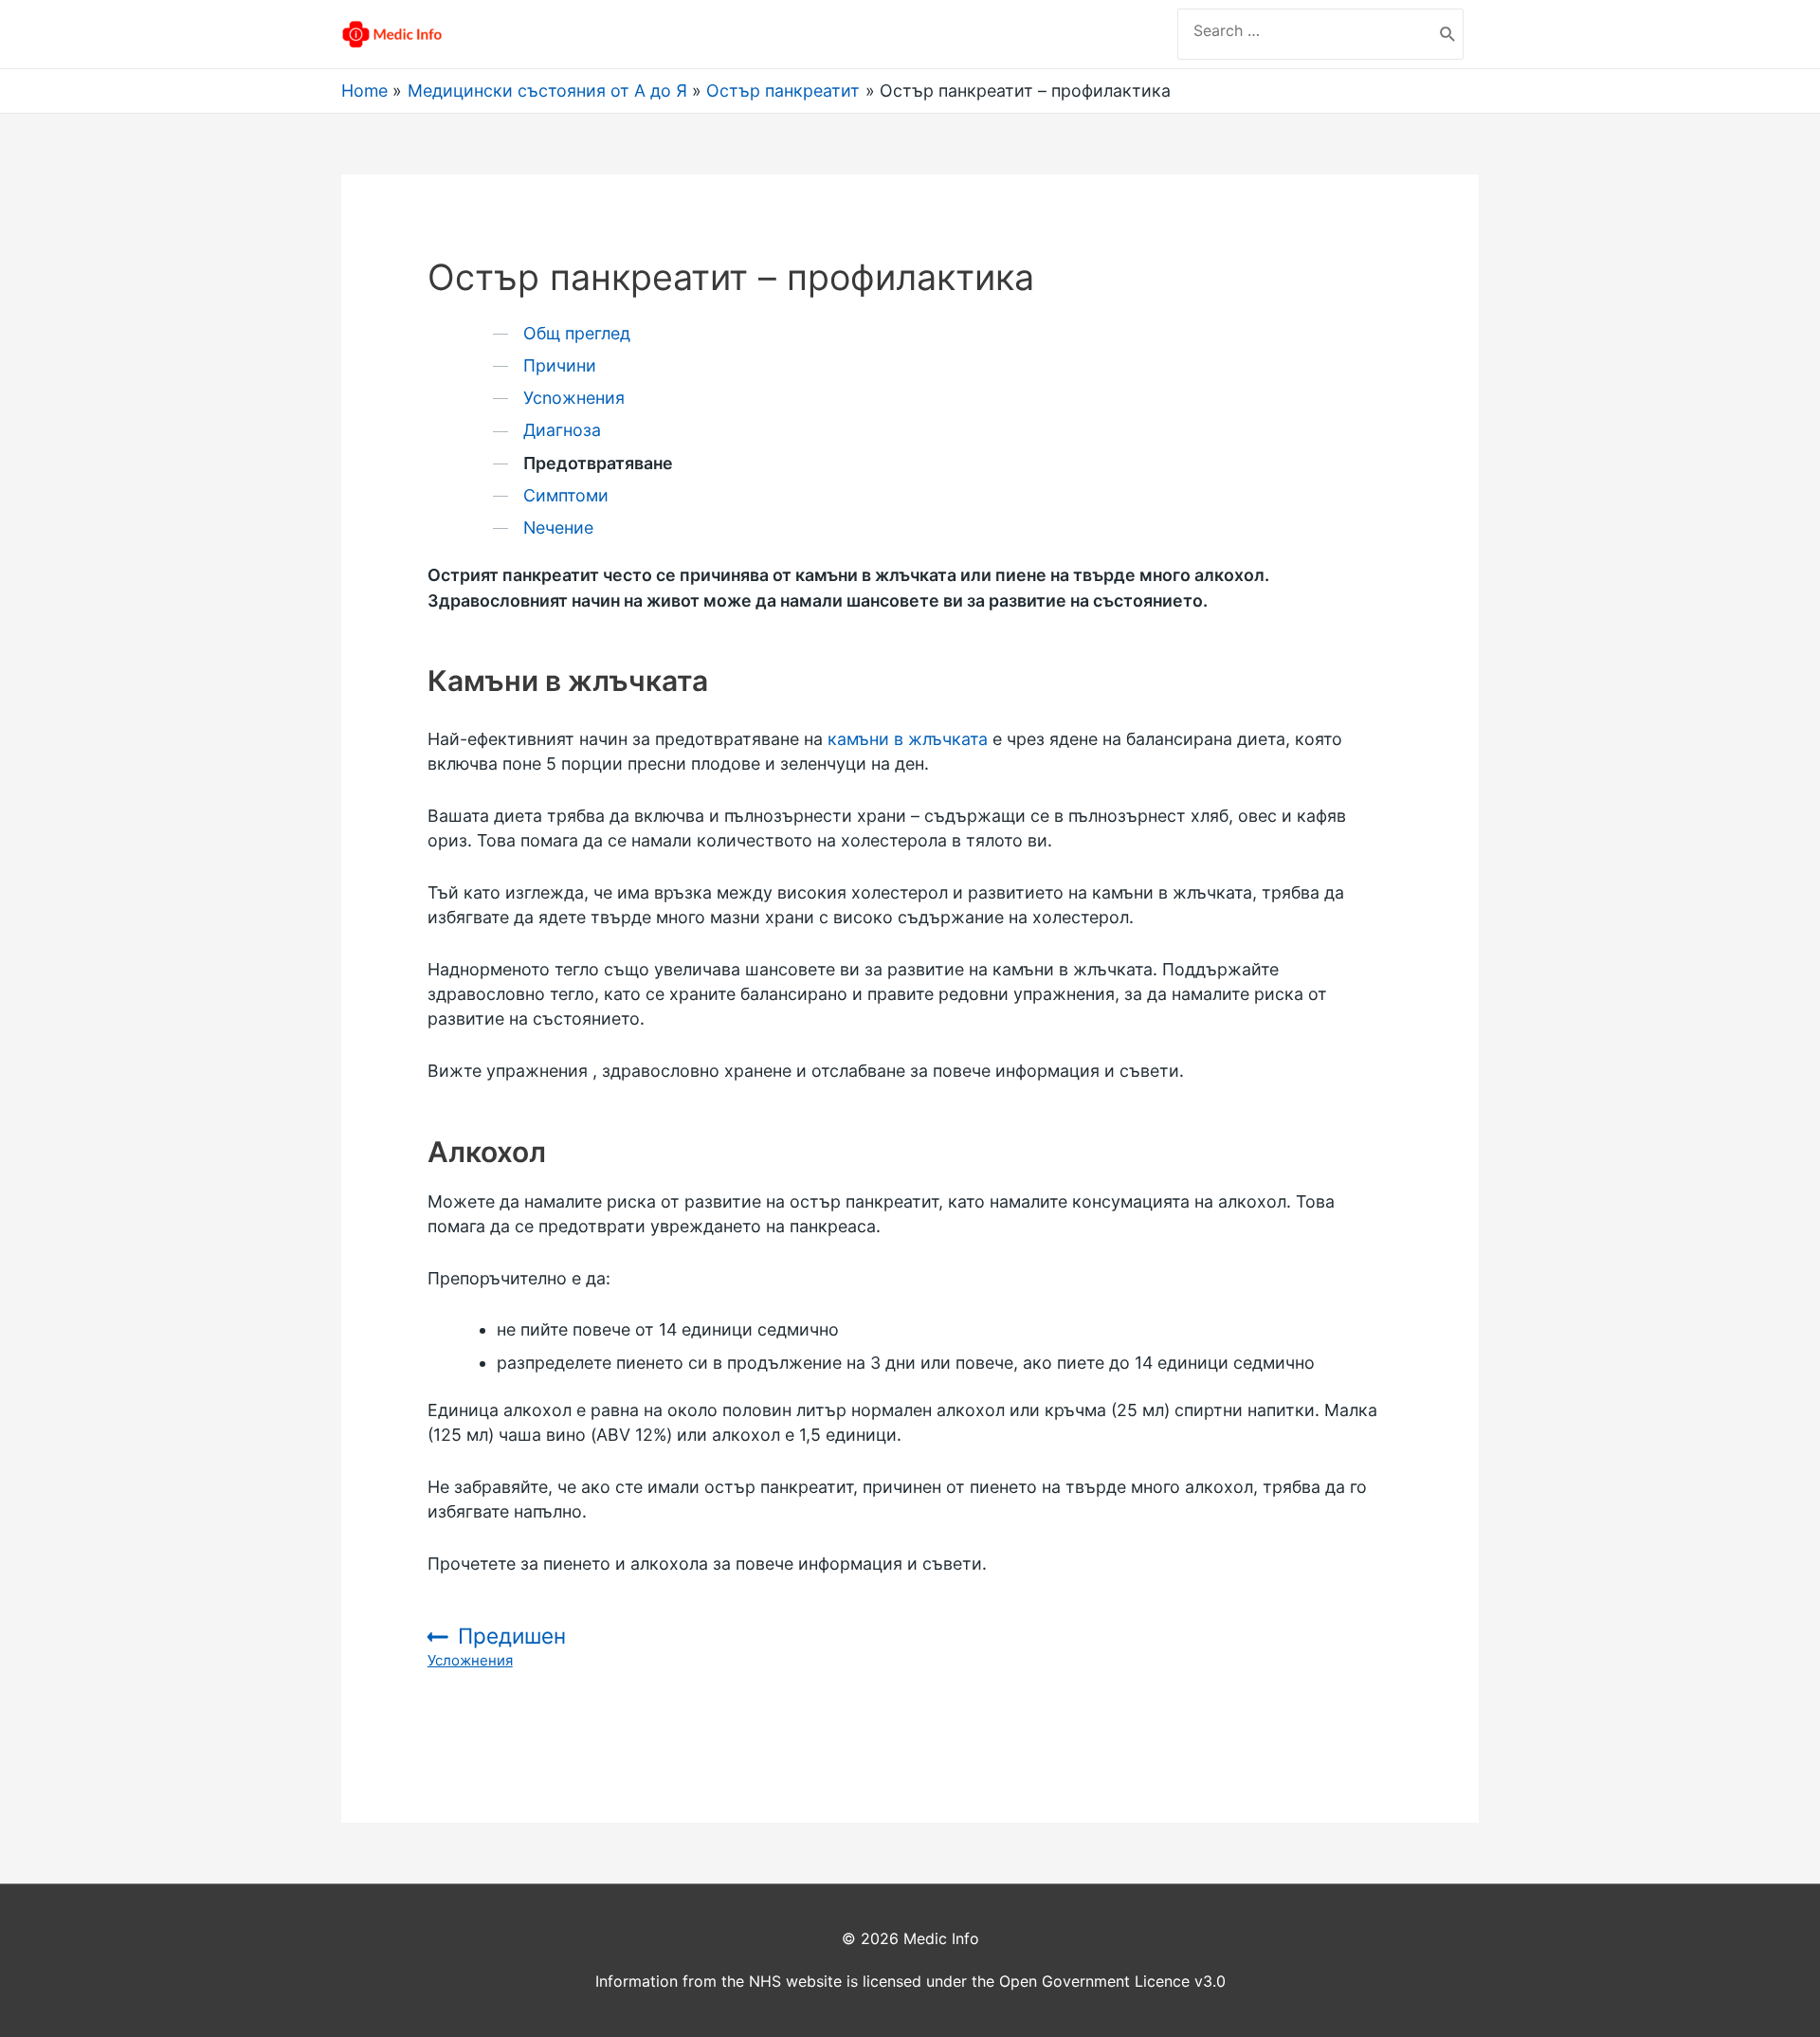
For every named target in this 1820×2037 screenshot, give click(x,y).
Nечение (558, 527)
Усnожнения (574, 398)
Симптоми (566, 495)
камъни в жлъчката (908, 739)
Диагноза (562, 430)
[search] (1305, 30)
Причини (560, 365)
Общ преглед (577, 333)
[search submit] (1448, 34)
